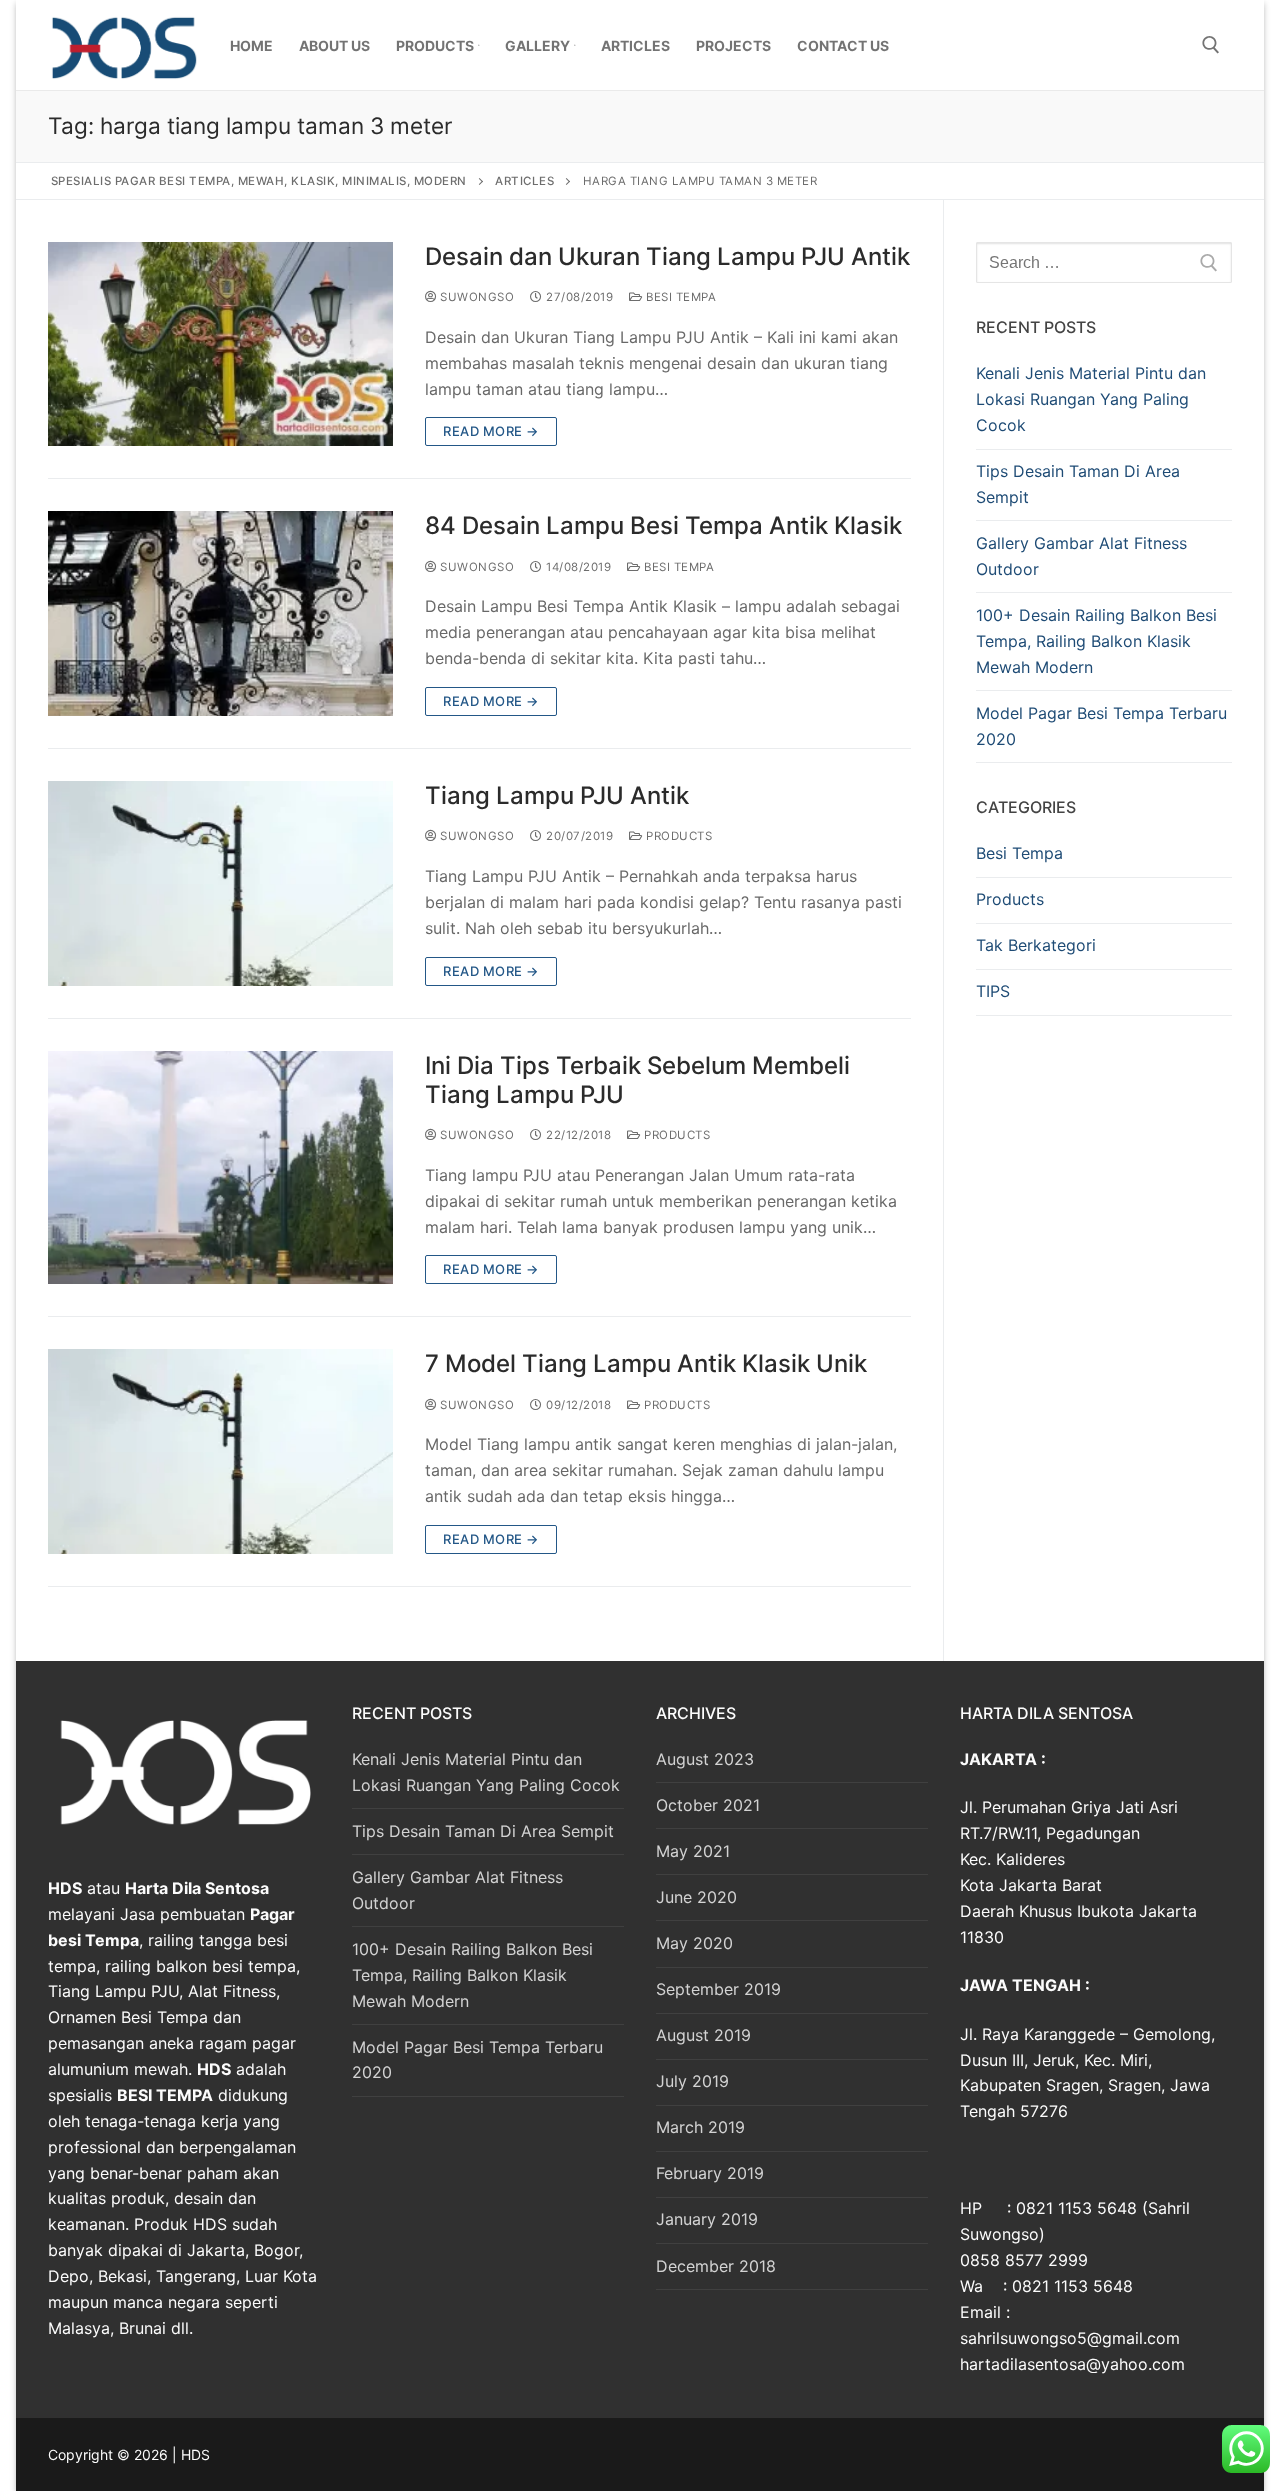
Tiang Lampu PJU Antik (557, 795)
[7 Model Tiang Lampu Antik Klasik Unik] (220, 1451)
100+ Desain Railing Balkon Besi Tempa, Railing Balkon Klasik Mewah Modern (1096, 641)
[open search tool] (1211, 45)
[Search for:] (1104, 263)
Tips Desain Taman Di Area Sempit (1078, 484)
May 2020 (694, 1943)
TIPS (993, 991)
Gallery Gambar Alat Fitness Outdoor (1081, 556)
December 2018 (716, 2266)
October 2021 (708, 1805)
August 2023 (705, 1759)
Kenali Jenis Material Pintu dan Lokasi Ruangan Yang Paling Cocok (1091, 399)
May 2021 (693, 1851)
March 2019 (700, 2127)
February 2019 (710, 2173)
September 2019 (718, 1989)
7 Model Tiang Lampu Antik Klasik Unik (646, 1363)
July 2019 (692, 2081)
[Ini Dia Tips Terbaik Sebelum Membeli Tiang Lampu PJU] (220, 1168)
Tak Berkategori (1036, 945)
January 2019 (707, 2219)
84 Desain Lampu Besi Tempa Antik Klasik (663, 525)
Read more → (491, 431)
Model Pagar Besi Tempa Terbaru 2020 (1101, 726)
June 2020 (696, 1897)
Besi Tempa (679, 297)
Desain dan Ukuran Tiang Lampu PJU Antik (667, 256)
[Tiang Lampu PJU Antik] (220, 883)
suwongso (475, 297)
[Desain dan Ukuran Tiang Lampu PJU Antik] (220, 344)
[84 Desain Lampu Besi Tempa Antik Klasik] (220, 613)
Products (677, 836)
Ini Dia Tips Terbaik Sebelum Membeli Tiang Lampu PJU (637, 1080)
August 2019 (703, 2035)
